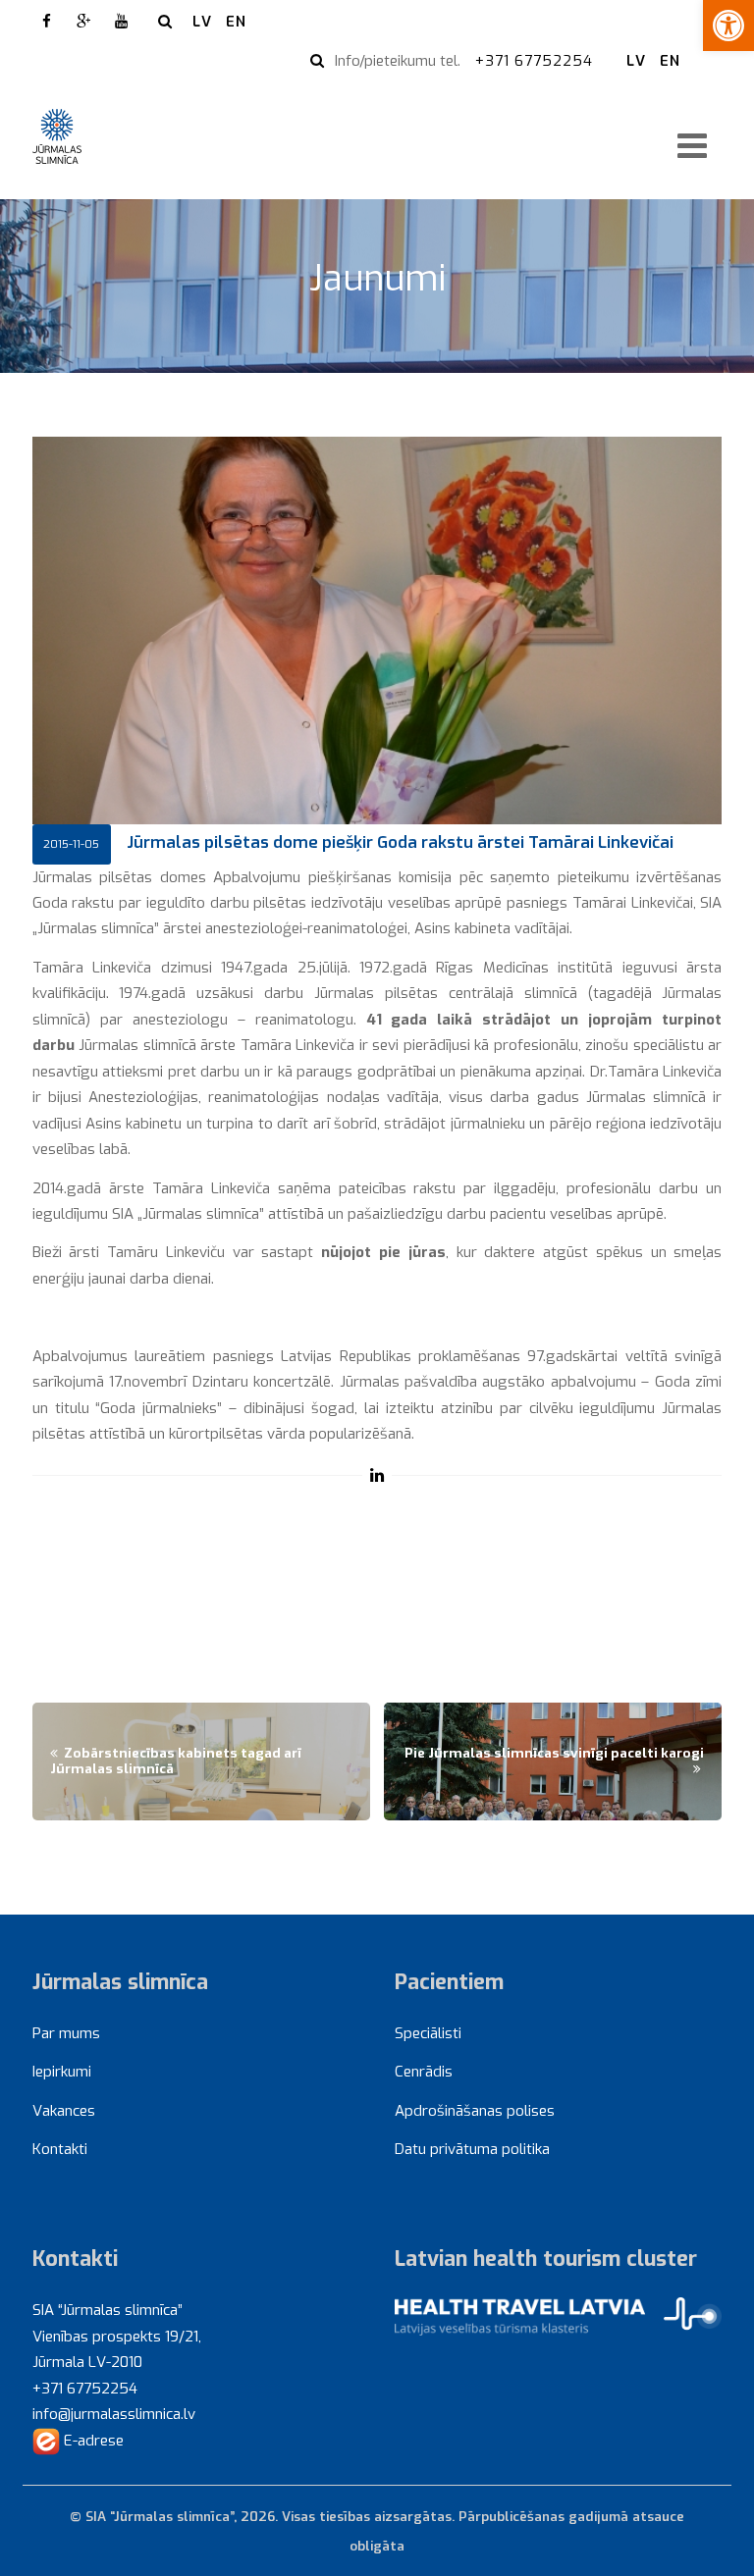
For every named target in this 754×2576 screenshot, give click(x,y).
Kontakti (60, 2149)
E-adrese (92, 2441)
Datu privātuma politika (472, 2149)
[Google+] (84, 22)
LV (202, 22)
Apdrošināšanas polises (475, 2111)
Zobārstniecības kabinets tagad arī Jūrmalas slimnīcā (176, 1761)
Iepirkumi (62, 2072)
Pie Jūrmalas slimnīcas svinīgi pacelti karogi (554, 1753)
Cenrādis (424, 2072)
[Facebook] (47, 22)
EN (236, 22)
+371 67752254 (537, 61)
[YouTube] (122, 22)
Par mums (66, 2033)
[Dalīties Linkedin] (377, 1475)
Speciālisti (428, 2033)
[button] (728, 26)
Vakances (64, 2111)
